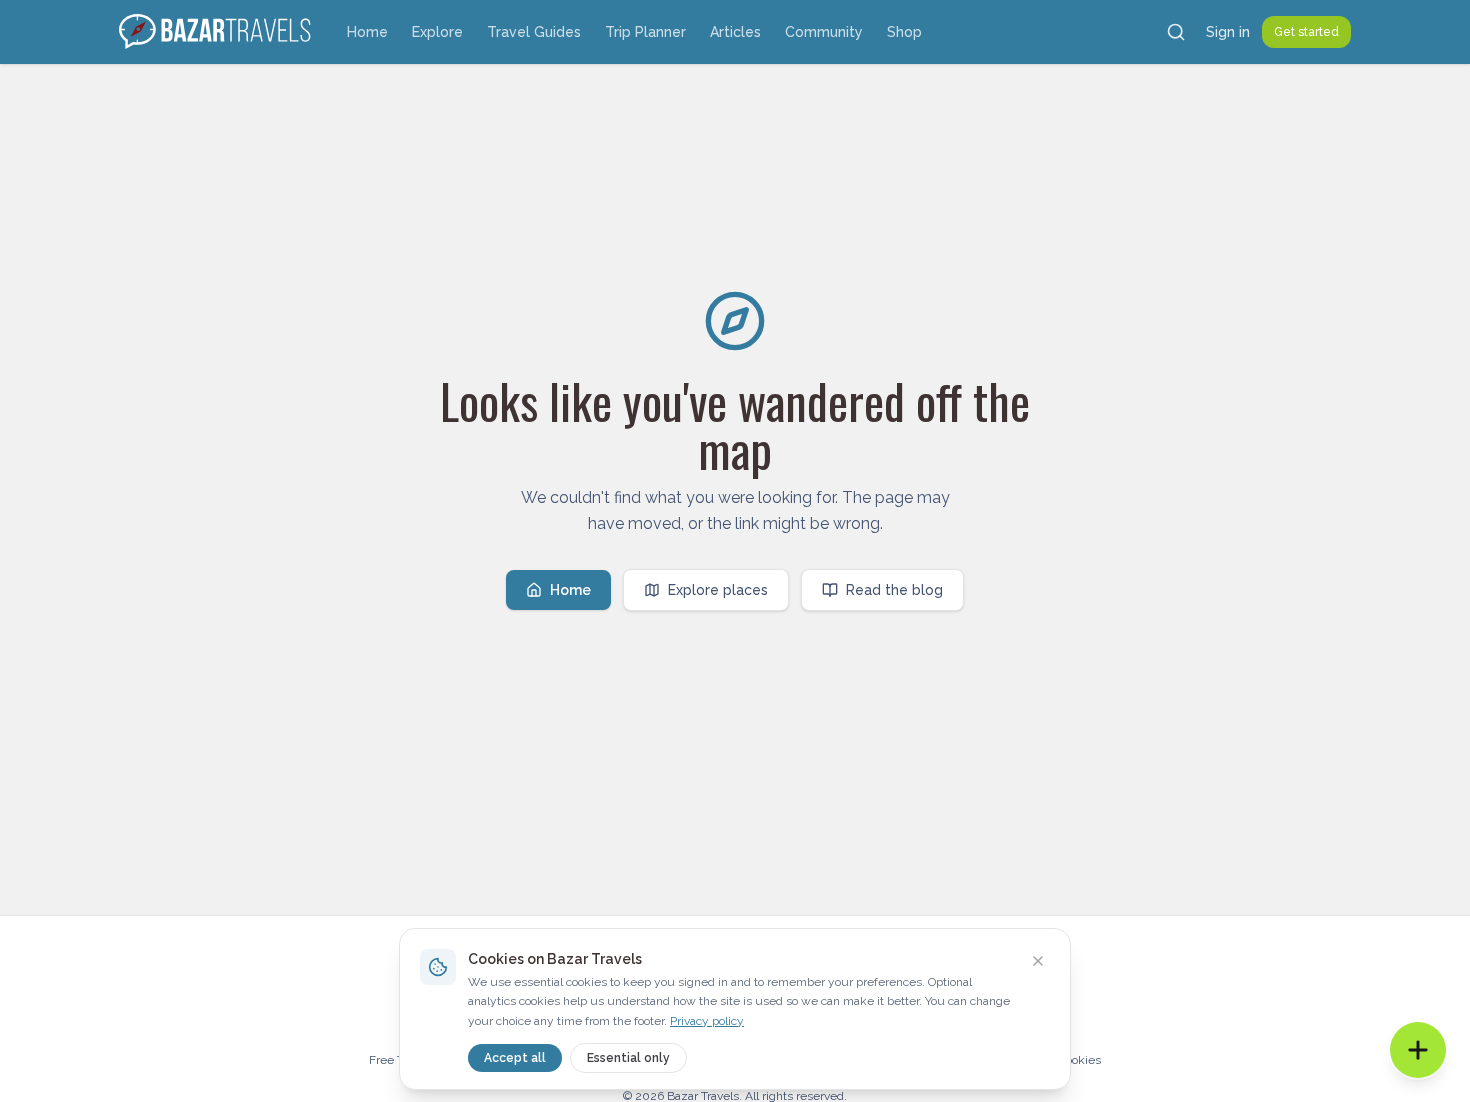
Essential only (628, 1058)
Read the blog (894, 590)
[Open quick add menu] (1418, 1050)
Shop (904, 32)
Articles (735, 32)
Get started (1306, 32)
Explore (437, 32)
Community (824, 32)
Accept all (515, 1058)
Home (367, 32)
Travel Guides (534, 32)
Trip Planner (645, 32)
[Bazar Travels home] (217, 32)
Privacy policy (707, 1021)
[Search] (1176, 32)
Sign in (1228, 32)
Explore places (718, 590)
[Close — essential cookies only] (1038, 961)
